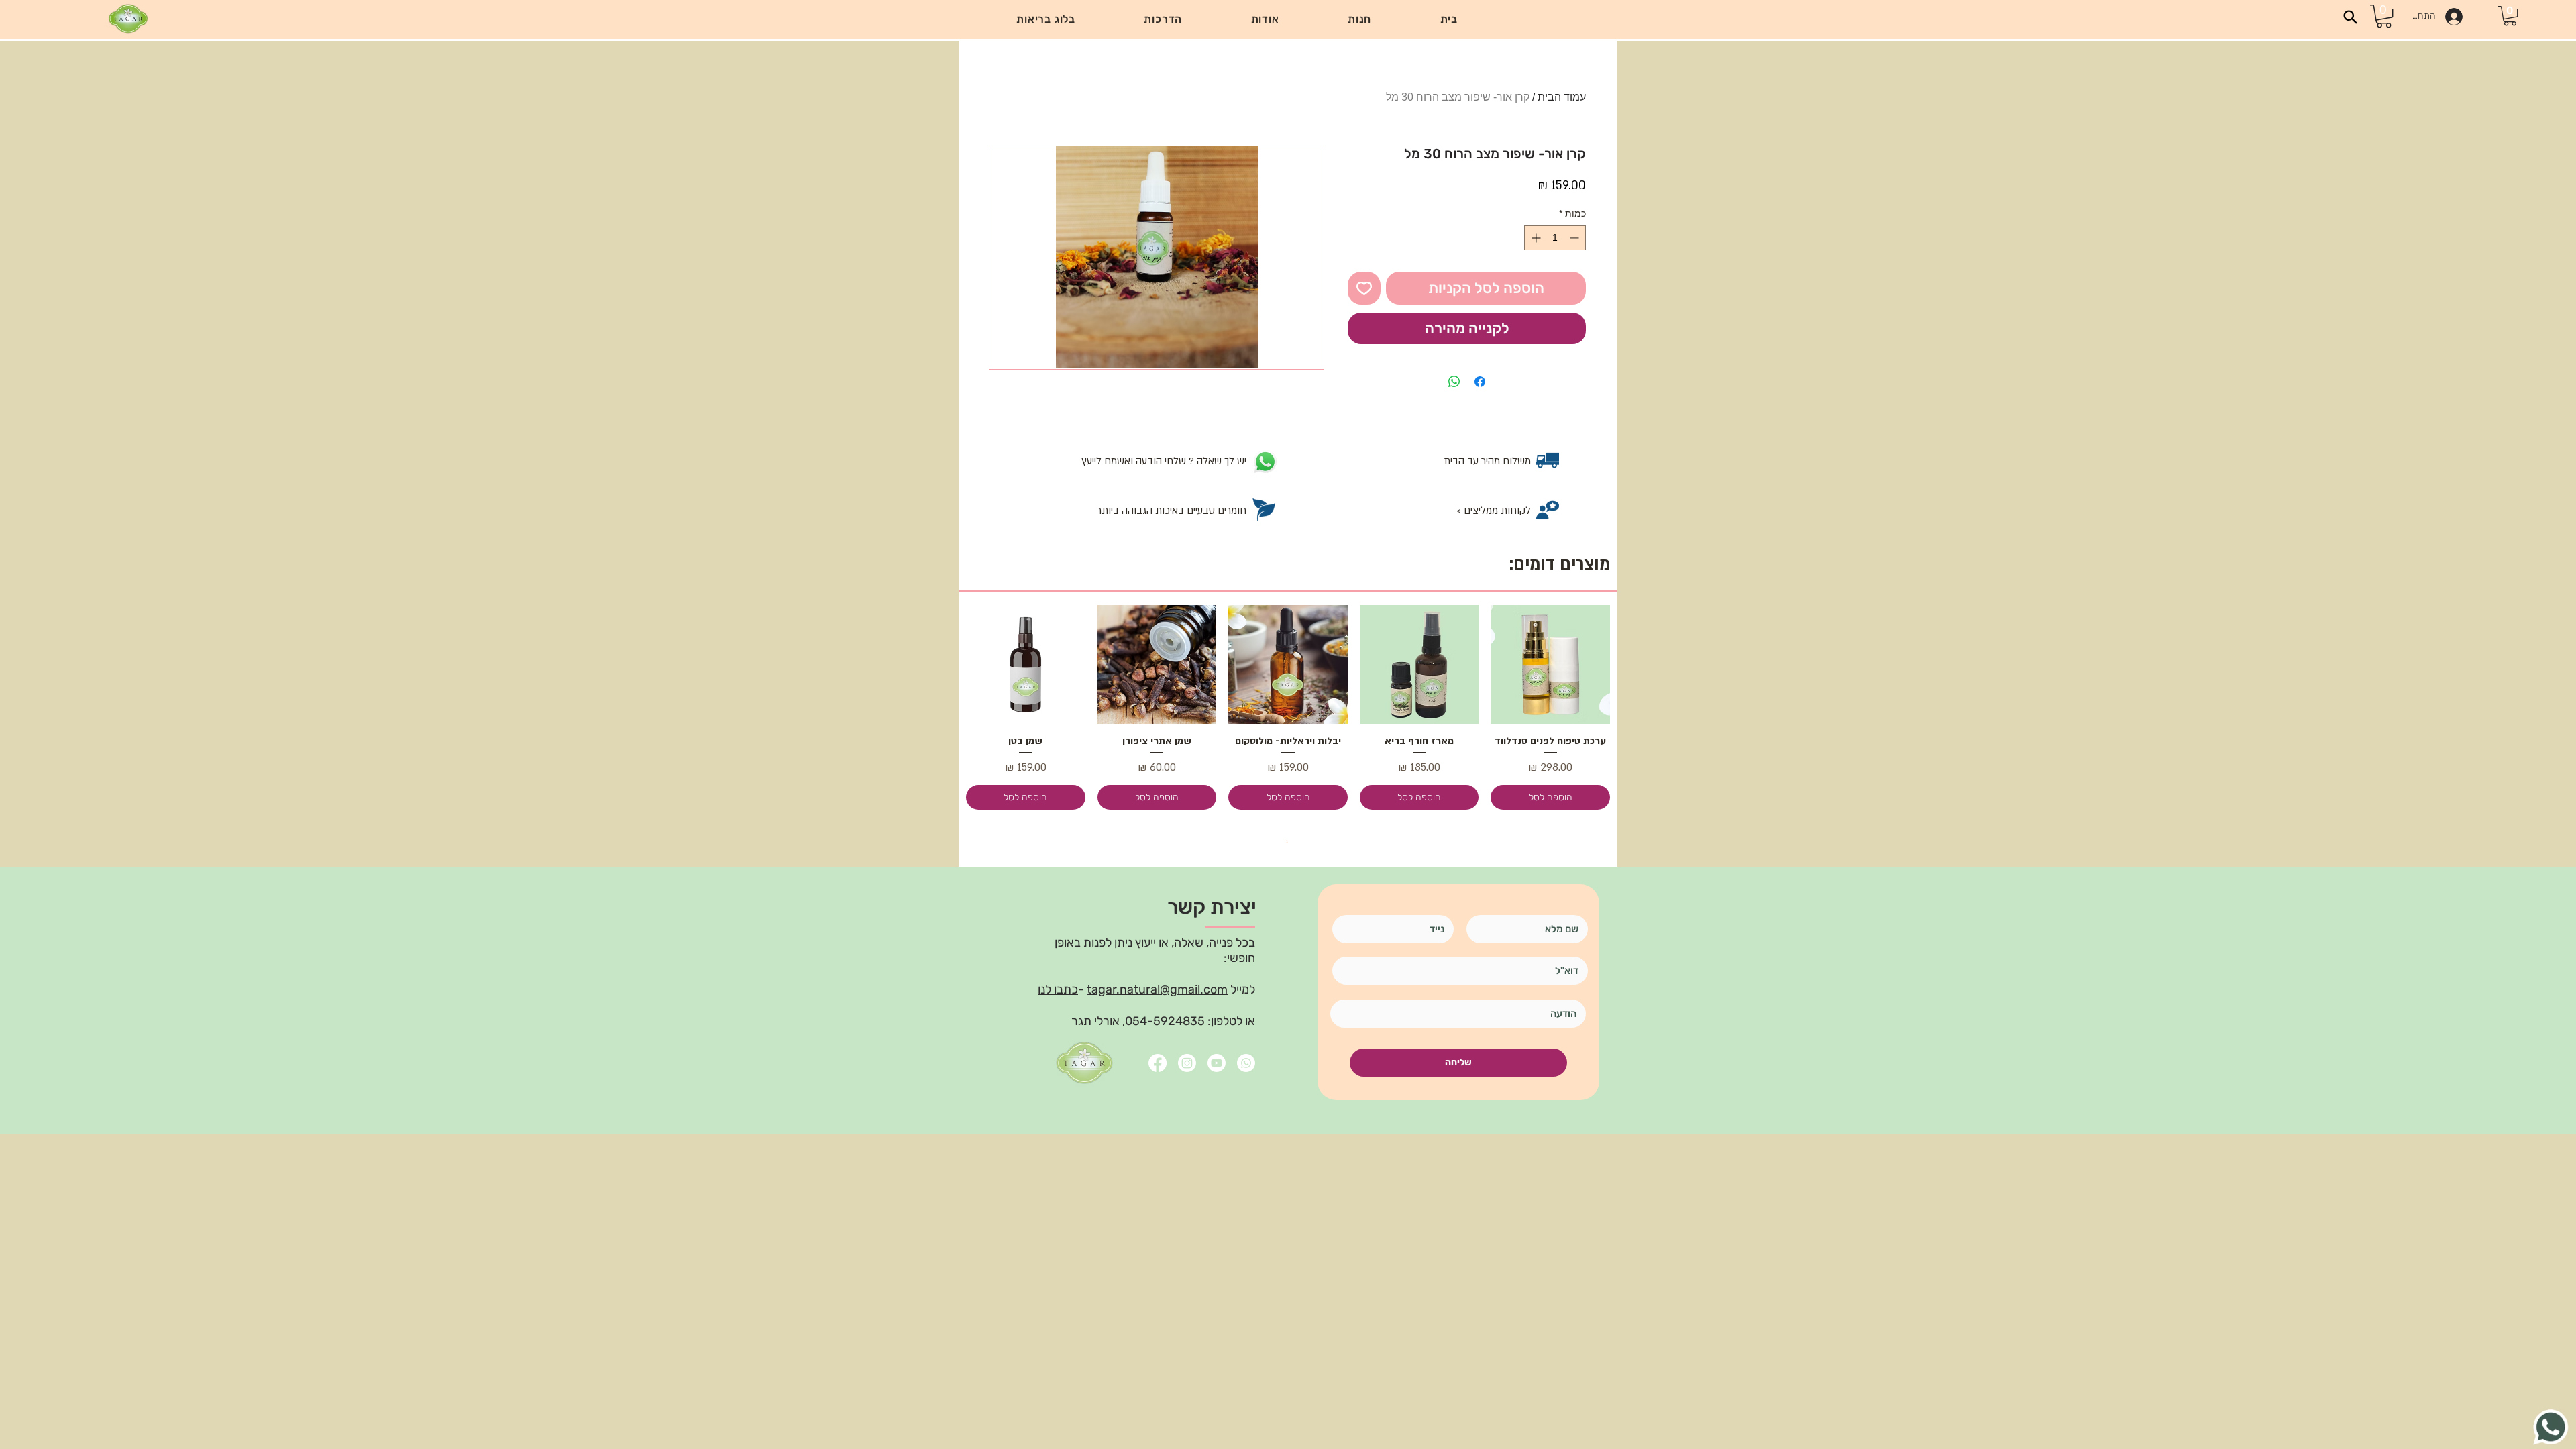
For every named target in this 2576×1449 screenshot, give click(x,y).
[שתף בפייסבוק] (1480, 382)
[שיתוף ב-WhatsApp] (1454, 382)
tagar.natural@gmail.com (1157, 989)
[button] (1163, 19)
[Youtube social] (1217, 1063)
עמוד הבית (1562, 97)
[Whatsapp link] (1246, 1063)
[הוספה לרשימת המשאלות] (1364, 288)
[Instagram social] (1187, 1063)
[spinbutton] (1555, 238)
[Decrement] (1575, 238)
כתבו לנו (1058, 989)
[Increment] (1535, 238)
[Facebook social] (1158, 1063)
